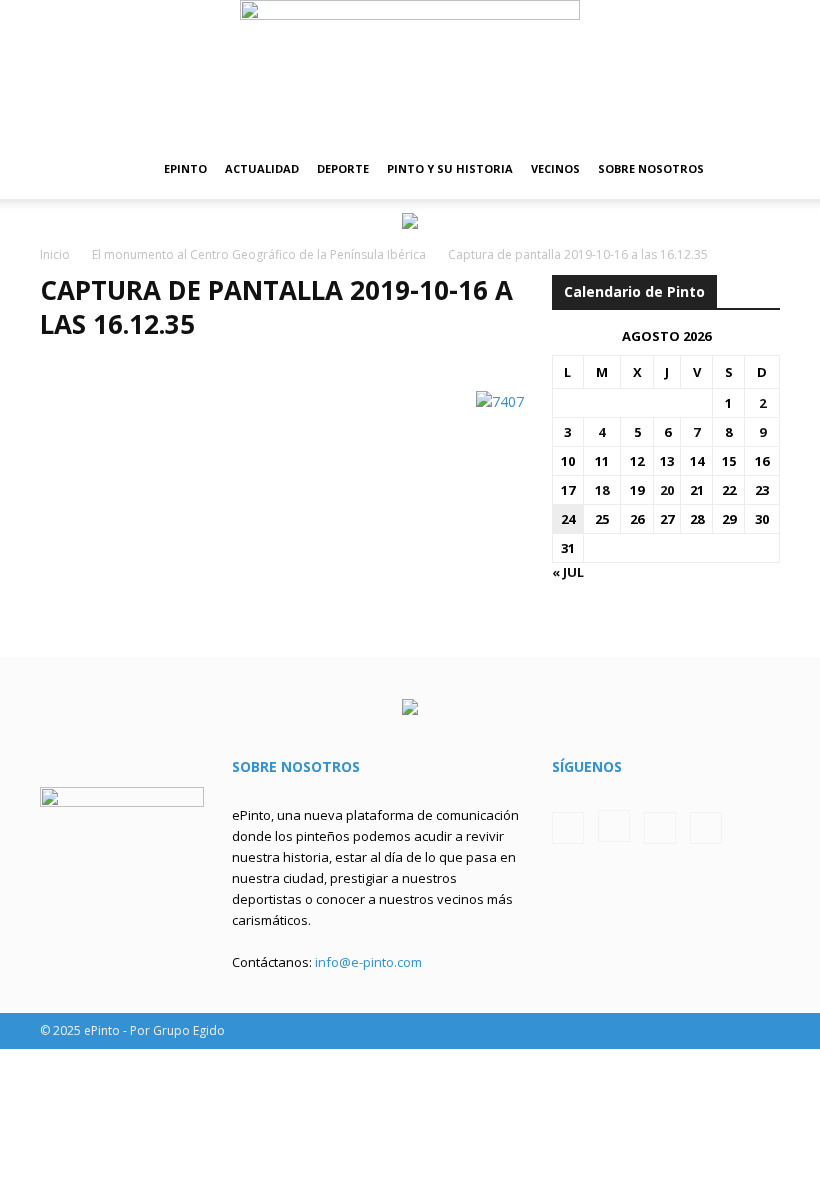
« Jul (568, 572)
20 (667, 490)
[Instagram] (614, 826)
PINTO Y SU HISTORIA (450, 168)
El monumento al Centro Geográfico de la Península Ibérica (259, 254)
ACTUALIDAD (262, 168)
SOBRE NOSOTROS (651, 168)
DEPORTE (343, 168)
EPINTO (185, 168)
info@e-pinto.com (368, 962)
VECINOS (555, 168)
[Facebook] (568, 828)
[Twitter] (660, 828)
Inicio (55, 254)
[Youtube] (706, 828)
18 (602, 490)
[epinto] (410, 69)
